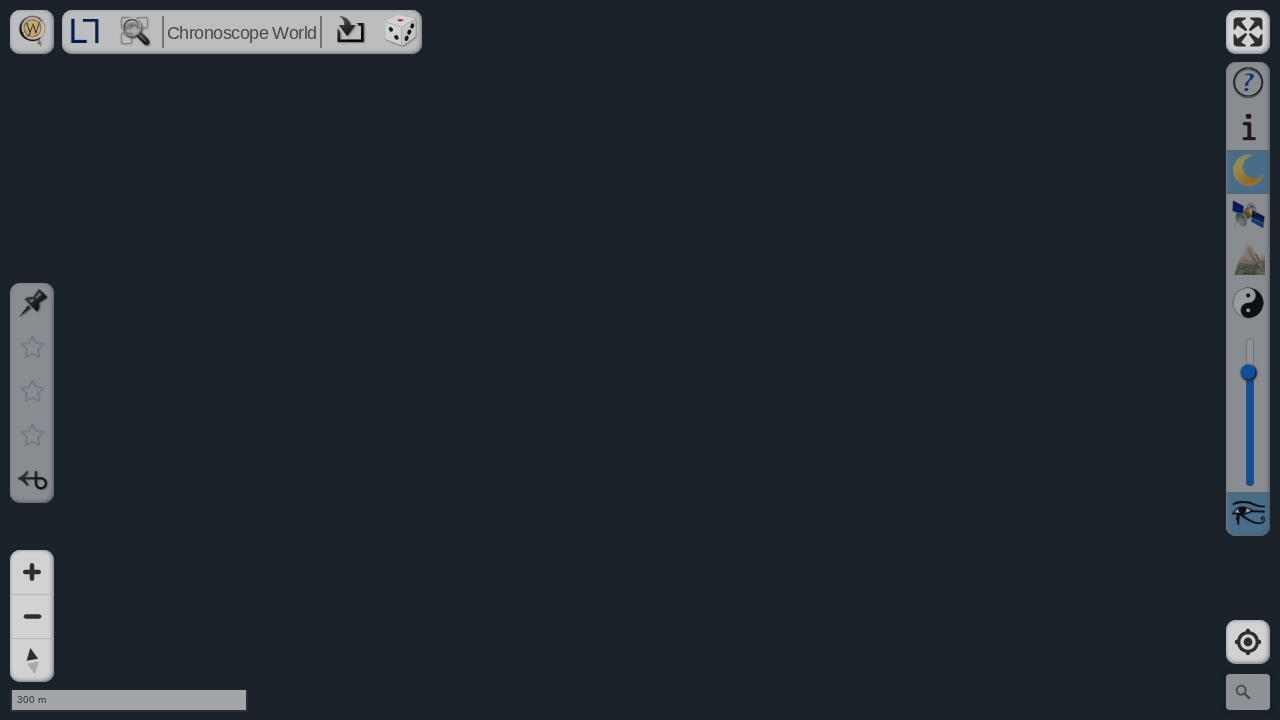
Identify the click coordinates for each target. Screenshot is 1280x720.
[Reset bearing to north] (32, 660)
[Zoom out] (32, 616)
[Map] (640, 360)
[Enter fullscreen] (1248, 32)
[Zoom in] (32, 572)
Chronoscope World (242, 33)
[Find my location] (1248, 642)
